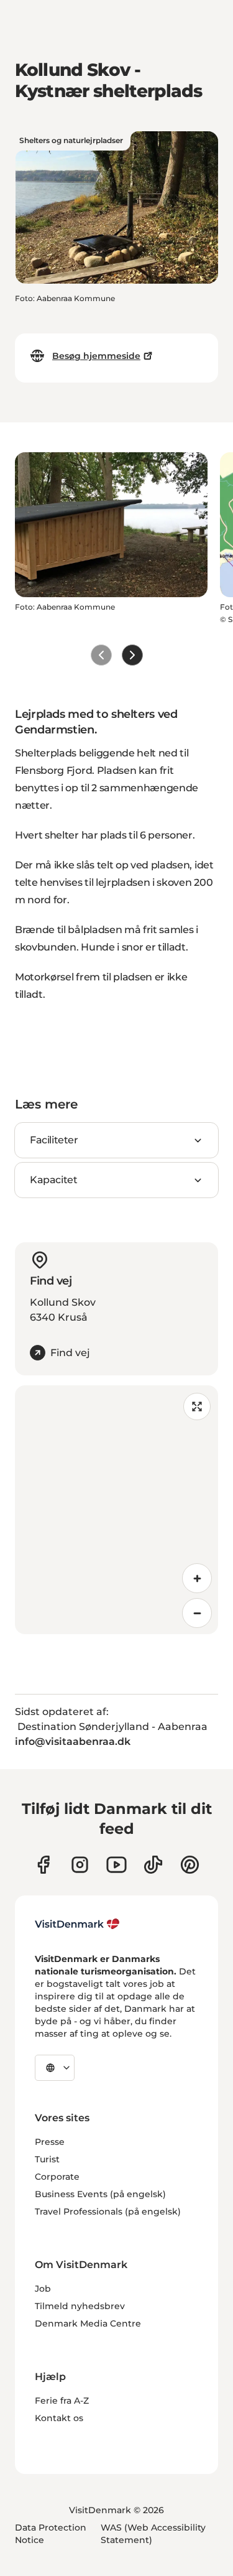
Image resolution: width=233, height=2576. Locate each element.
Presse (50, 2142)
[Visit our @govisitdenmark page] (153, 1865)
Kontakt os (59, 2418)
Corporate (57, 2177)
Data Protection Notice (51, 2534)
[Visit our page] (80, 1865)
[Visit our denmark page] (43, 1865)
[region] (116, 1510)
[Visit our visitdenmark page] (116, 1865)
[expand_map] (197, 1407)
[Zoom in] (197, 1578)
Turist (47, 2159)
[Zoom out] (197, 1613)
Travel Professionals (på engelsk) (108, 2211)
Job (43, 2289)
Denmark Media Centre (88, 2323)
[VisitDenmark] (77, 1924)
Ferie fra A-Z (62, 2401)
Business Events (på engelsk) (100, 2194)
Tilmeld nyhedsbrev (80, 2306)
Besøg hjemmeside (96, 356)
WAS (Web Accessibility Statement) (153, 2534)
